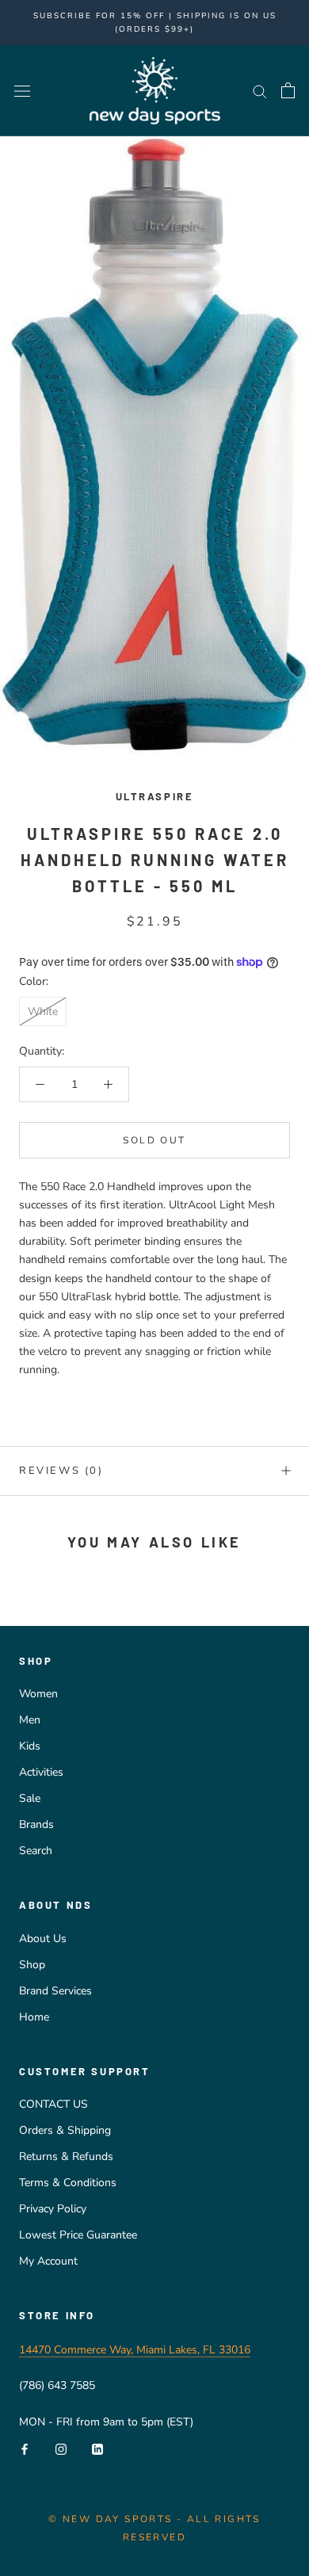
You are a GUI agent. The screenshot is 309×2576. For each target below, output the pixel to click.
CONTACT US (53, 2104)
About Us (43, 1939)
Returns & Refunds (66, 2156)
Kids (30, 1746)
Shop (32, 1965)
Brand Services (55, 1991)
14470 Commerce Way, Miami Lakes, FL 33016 (135, 2350)
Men (30, 1720)
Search (36, 1851)
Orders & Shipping (65, 2130)
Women (38, 1694)
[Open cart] (288, 90)
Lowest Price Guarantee (78, 2235)
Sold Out (154, 1140)
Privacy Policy (53, 2209)
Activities (41, 1772)
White (43, 1011)
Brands (36, 1824)
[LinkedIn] (97, 2449)
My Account (48, 2261)
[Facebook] (25, 2449)
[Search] (260, 91)
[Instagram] (61, 2449)
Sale (30, 1798)
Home (34, 2017)
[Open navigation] (22, 91)
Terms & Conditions (68, 2183)
